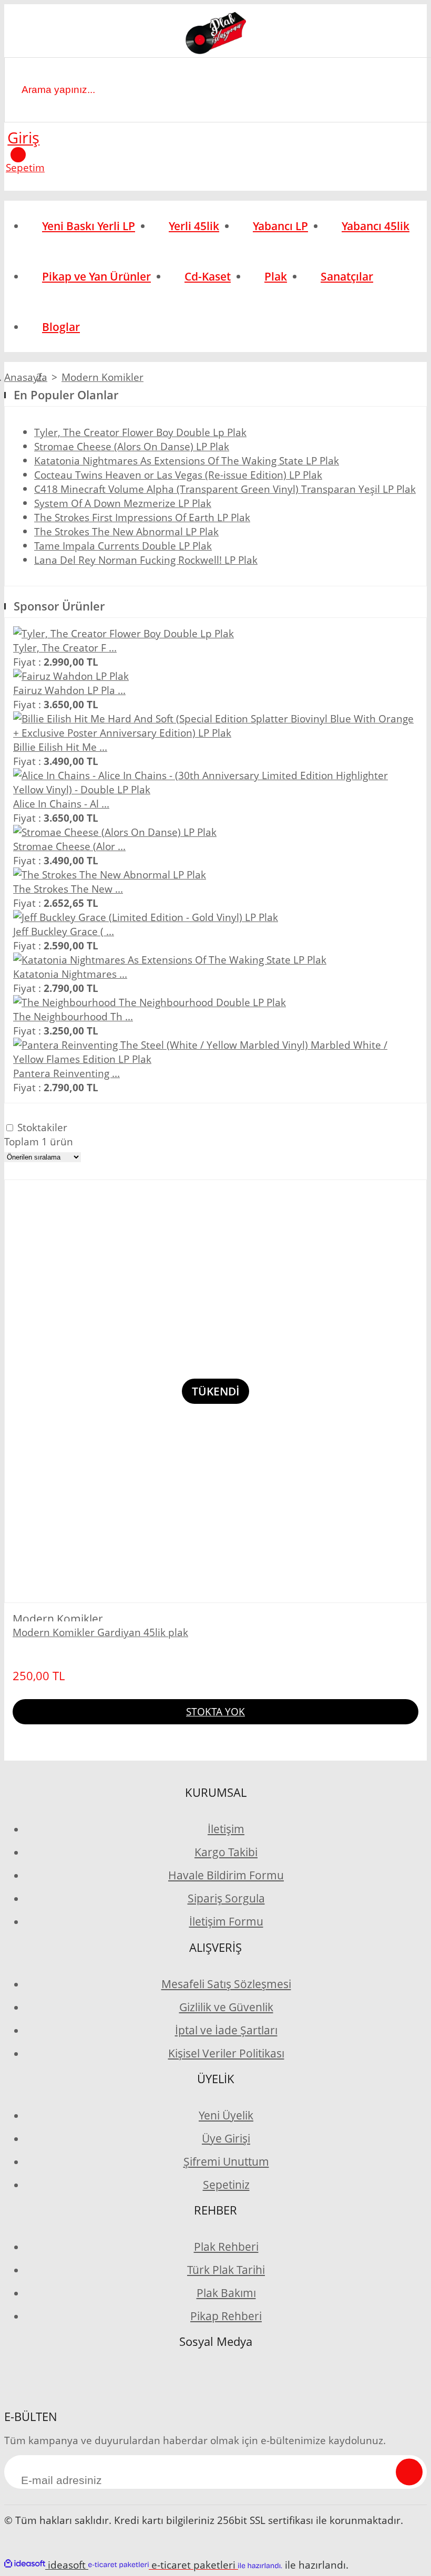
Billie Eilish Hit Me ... (60, 747)
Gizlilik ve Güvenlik (226, 2007)
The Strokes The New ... (68, 889)
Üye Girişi (226, 2138)
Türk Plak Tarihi (226, 2270)
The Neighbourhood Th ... (73, 1016)
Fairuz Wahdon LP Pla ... (69, 690)
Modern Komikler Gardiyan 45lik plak (100, 1632)
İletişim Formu (226, 1921)
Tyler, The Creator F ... (65, 648)
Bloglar (61, 327)
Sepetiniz (226, 2185)
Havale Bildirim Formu (226, 1875)
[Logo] (215, 35)
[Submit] (409, 2472)
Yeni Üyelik (226, 2115)
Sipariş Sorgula (226, 1898)
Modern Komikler (102, 377)
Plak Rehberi (226, 2247)
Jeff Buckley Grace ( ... (64, 931)
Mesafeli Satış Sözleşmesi (226, 1984)
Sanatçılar (347, 276)
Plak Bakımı (226, 2293)
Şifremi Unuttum (226, 2161)
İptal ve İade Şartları (226, 2030)
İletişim (226, 1829)
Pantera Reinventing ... (66, 1073)
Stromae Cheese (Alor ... (69, 846)
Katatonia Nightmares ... (70, 974)
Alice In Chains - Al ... (61, 804)
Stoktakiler (42, 1127)
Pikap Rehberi (226, 2316)
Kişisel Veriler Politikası (226, 2053)
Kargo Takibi (226, 1852)
